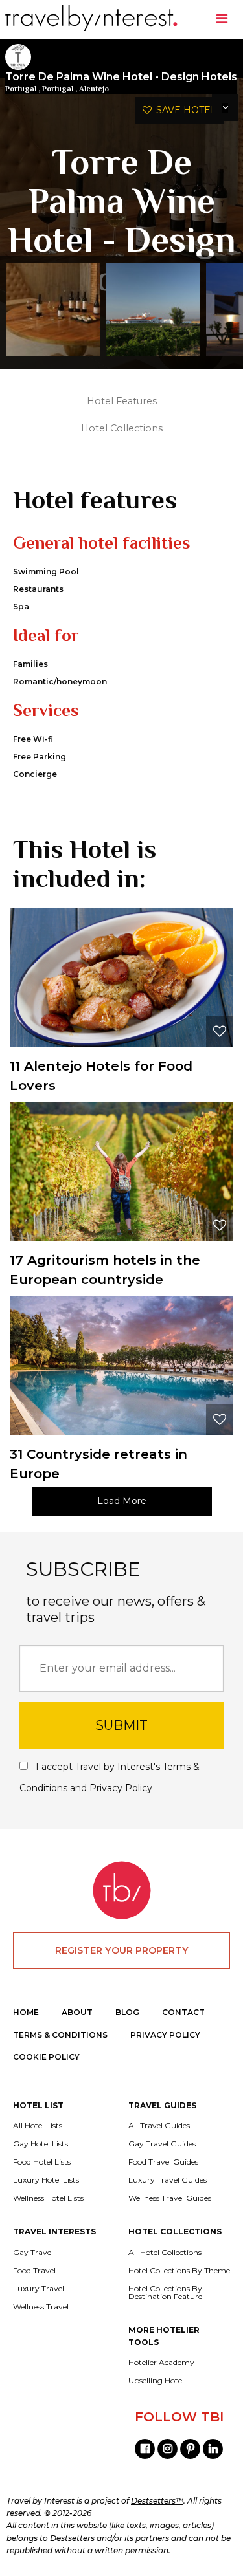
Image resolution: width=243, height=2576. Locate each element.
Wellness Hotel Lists (48, 2198)
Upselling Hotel (156, 2381)
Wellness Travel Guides (170, 2198)
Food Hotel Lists (42, 2162)
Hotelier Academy (161, 2363)
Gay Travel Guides (162, 2144)
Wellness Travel (41, 2307)
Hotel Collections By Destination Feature (165, 2293)
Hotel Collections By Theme (179, 2271)
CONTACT (183, 2012)
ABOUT (77, 2012)
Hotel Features (122, 401)
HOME (26, 2012)
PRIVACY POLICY (165, 2035)
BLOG (127, 2012)
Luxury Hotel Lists (46, 2180)
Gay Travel (33, 2253)
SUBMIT (121, 1725)
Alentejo (94, 89)
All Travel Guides (159, 2126)
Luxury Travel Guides (168, 2180)
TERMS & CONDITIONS (60, 2035)
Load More (122, 1501)
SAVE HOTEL (184, 110)
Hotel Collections (122, 428)
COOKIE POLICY (46, 2057)
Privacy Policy (121, 1788)
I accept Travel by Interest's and (110, 1777)
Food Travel (34, 2271)
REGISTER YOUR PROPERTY (122, 1950)
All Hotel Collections (165, 2253)
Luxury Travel (39, 2289)
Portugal (21, 89)
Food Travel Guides (163, 2162)
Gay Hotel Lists (40, 2144)
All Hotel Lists (38, 2126)
